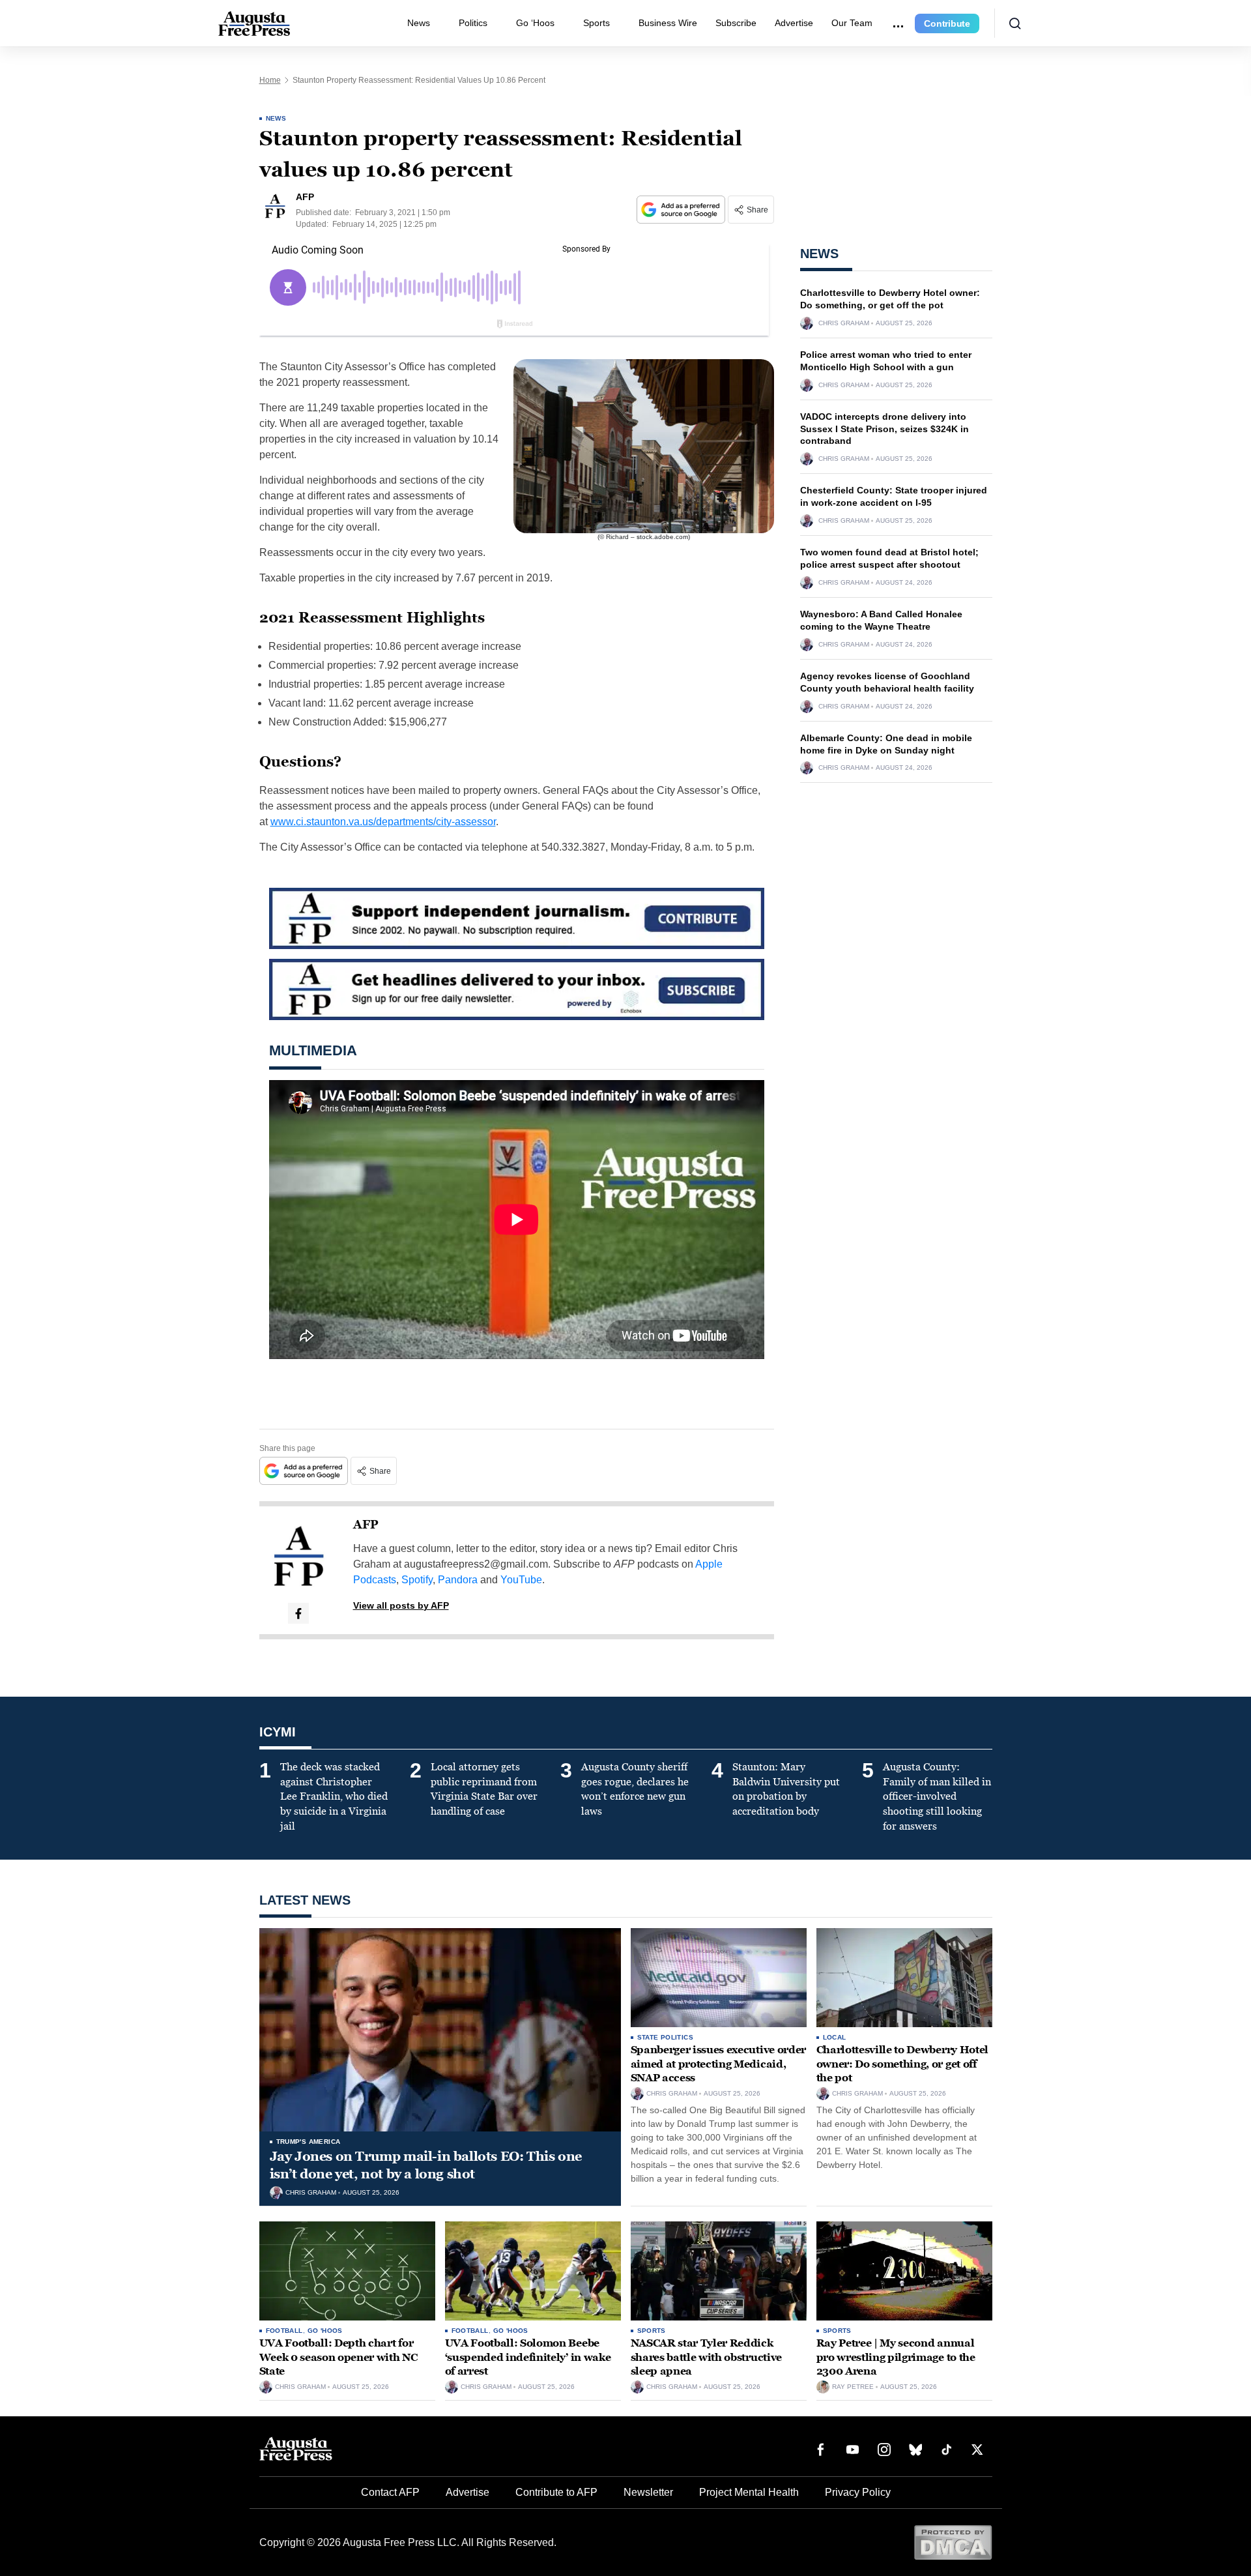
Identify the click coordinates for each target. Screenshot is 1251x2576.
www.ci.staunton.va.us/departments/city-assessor (383, 822)
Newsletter (648, 2492)
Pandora (458, 1580)
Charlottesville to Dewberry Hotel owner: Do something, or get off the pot (902, 2064)
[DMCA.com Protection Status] (953, 2542)
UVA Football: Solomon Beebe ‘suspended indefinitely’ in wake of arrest (528, 2357)
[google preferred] (682, 210)
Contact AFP (390, 2492)
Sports (597, 23)
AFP (366, 1525)
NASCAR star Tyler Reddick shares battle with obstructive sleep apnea (706, 2357)
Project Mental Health (749, 2492)
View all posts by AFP (401, 1605)
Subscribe (736, 23)
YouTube (521, 1580)
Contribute (947, 23)
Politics (473, 23)
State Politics (666, 2037)
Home (270, 80)
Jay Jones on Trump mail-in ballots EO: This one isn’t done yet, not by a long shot (426, 2165)
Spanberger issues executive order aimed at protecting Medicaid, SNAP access (718, 2064)
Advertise (794, 23)
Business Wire (668, 23)
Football (284, 2331)
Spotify (417, 1580)
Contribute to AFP (556, 2492)
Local (835, 2037)
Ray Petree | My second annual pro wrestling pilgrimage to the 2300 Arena (896, 2357)
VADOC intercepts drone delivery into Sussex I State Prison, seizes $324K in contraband (884, 429)
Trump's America (309, 2142)
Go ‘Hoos (535, 23)
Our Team (852, 23)
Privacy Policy (858, 2492)
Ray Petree (853, 2387)
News (419, 23)
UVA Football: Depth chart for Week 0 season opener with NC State (338, 2357)
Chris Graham (844, 323)
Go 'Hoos (325, 2331)
